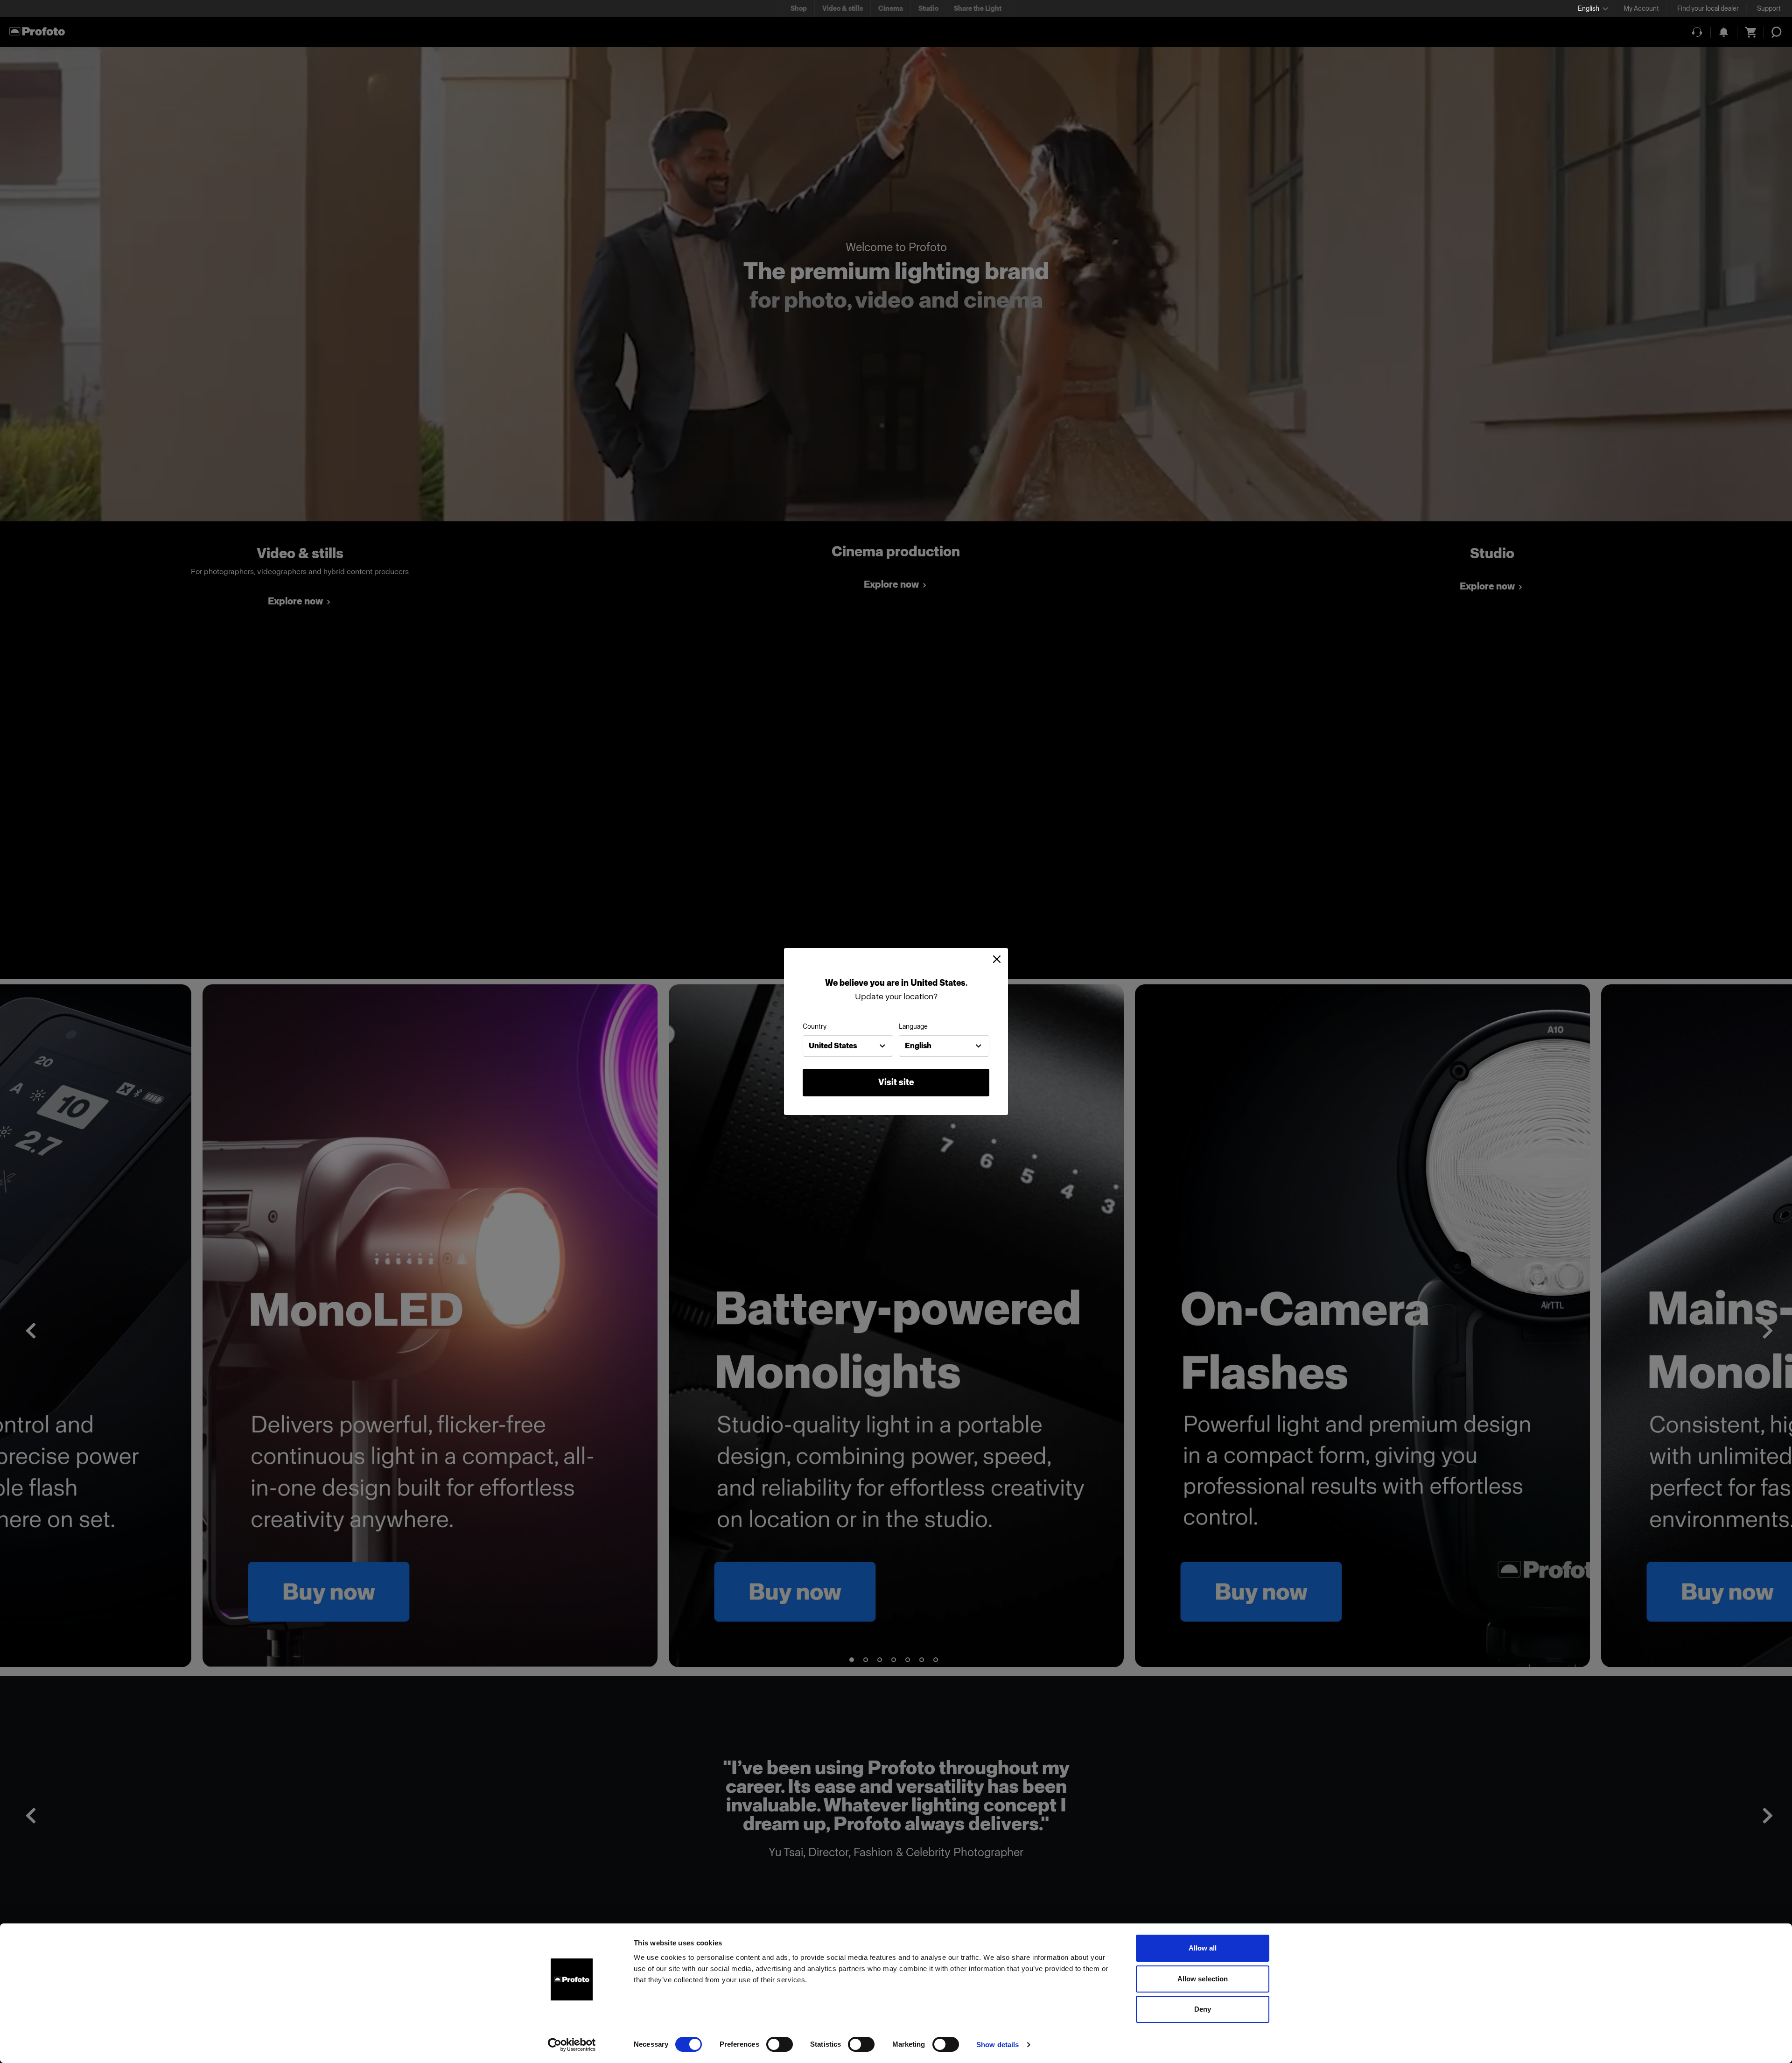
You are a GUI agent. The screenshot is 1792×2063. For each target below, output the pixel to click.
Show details (997, 2045)
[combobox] (848, 1046)
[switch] (780, 2044)
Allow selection (1203, 1979)
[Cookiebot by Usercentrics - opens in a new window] (572, 2045)
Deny (1203, 2009)
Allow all (1203, 1948)
